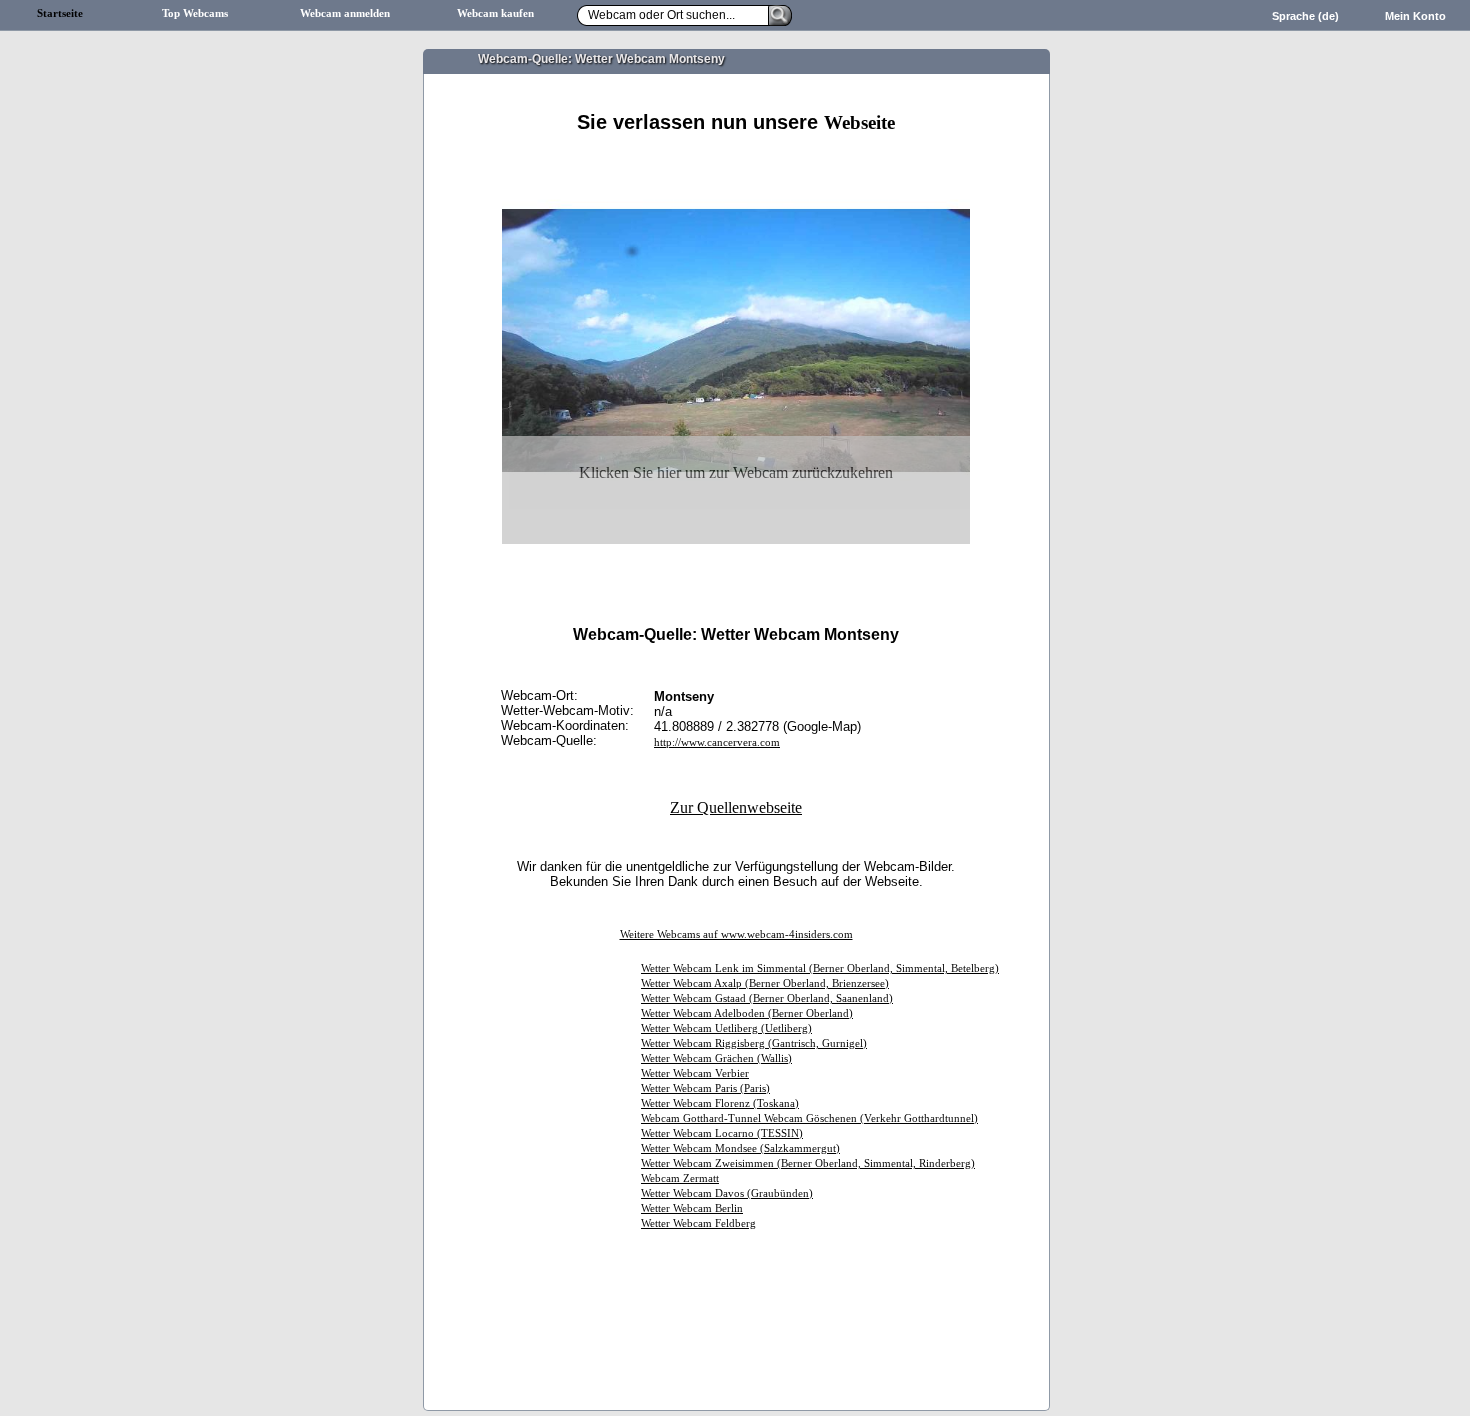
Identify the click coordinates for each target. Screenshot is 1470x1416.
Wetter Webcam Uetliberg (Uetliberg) (726, 1028)
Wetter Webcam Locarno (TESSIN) (722, 1133)
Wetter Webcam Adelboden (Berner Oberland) (747, 1013)
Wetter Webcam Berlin (692, 1208)
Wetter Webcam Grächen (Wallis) (716, 1058)
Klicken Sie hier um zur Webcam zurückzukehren (736, 472)
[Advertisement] (736, 157)
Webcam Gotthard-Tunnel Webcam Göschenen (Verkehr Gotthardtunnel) (809, 1118)
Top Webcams (195, 13)
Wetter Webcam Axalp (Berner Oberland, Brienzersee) (765, 983)
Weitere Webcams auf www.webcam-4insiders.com (736, 934)
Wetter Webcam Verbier (695, 1073)
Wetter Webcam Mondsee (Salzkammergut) (740, 1148)
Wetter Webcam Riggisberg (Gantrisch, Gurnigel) (754, 1043)
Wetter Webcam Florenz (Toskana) (720, 1103)
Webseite (859, 122)
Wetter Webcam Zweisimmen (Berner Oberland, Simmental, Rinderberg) (808, 1163)
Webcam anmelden (345, 13)
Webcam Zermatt (680, 1178)
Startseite (60, 13)
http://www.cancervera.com (717, 742)
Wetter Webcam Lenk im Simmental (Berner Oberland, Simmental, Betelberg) (820, 968)
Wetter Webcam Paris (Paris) (705, 1088)
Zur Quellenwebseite (736, 807)
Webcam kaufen (495, 13)
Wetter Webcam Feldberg (698, 1223)
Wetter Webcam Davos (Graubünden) (727, 1193)
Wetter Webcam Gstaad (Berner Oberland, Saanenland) (767, 998)
